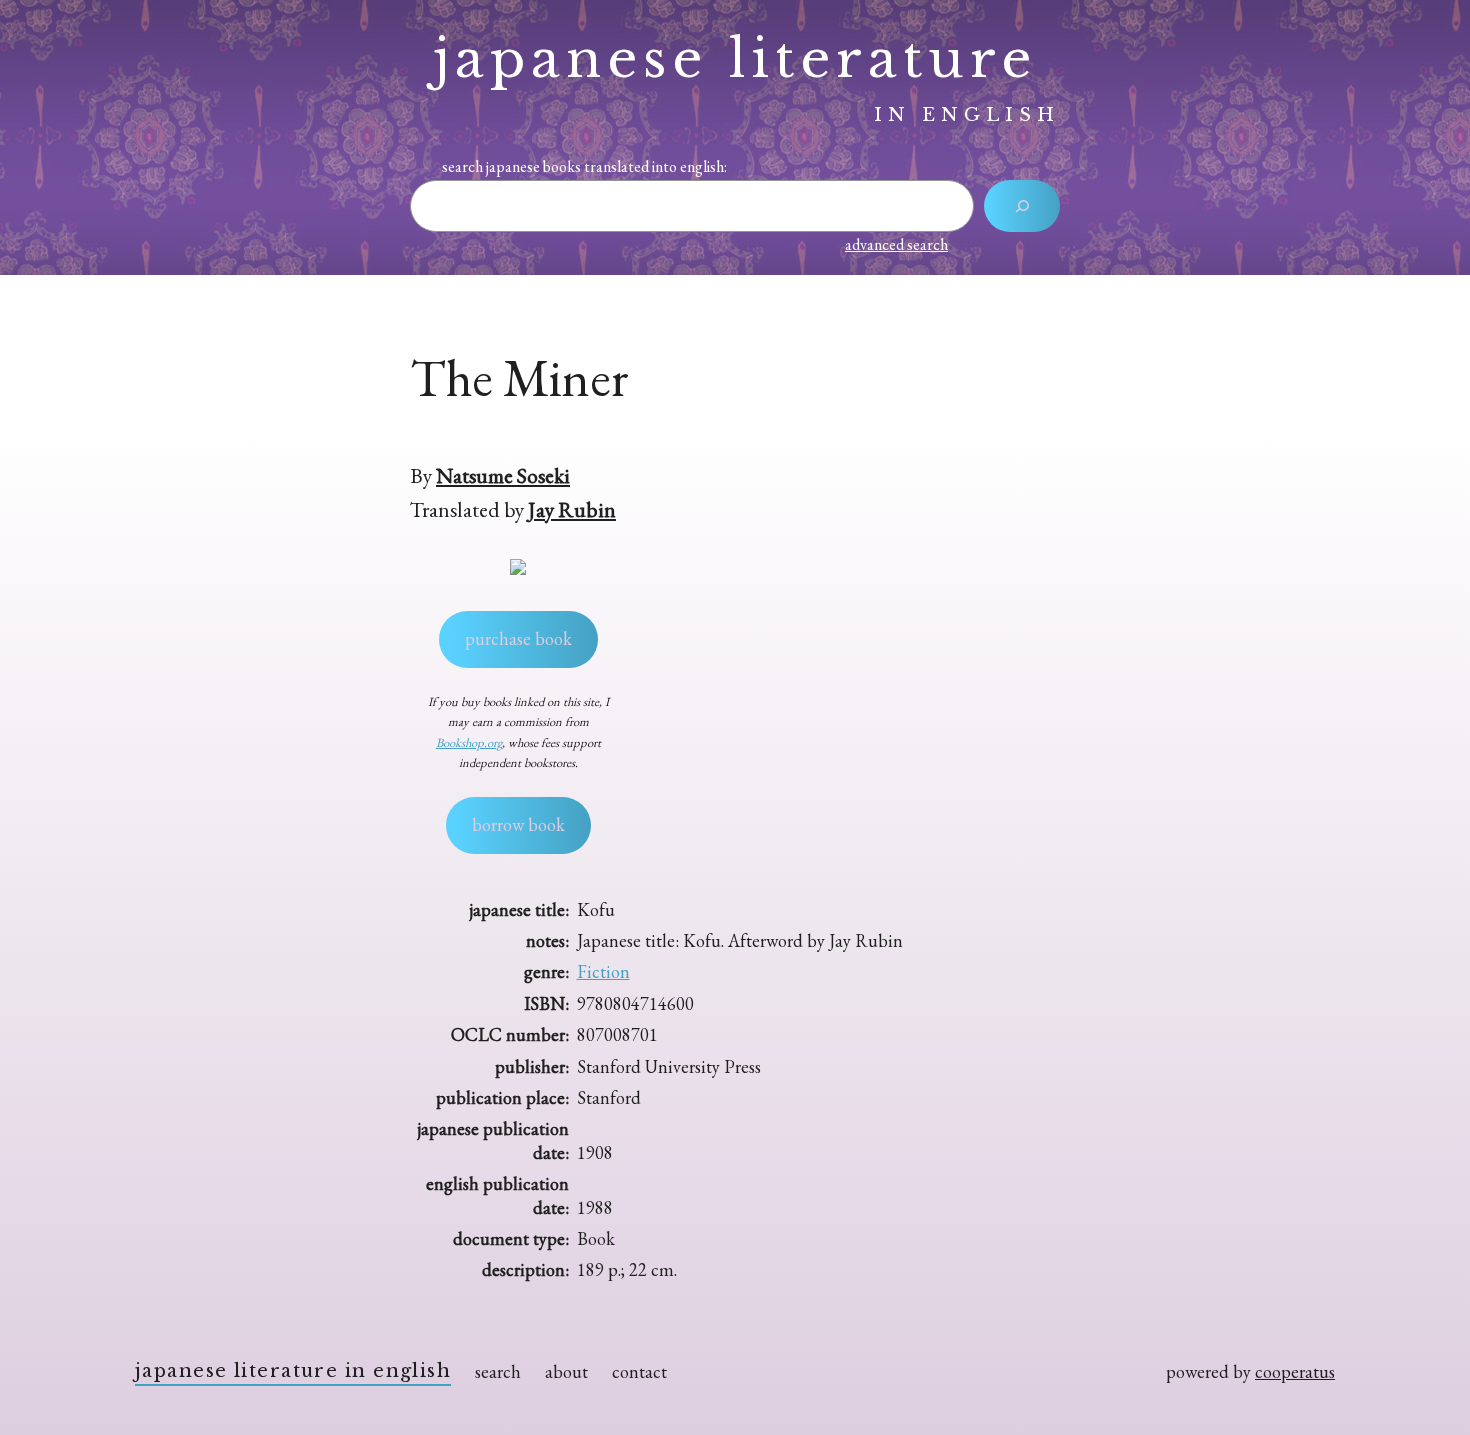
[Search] (1022, 206)
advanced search (896, 244)
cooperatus (1295, 1371)
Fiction (603, 971)
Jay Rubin (572, 509)
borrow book (518, 824)
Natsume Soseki (503, 475)
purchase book (518, 638)
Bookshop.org (469, 742)
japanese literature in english (293, 1371)
